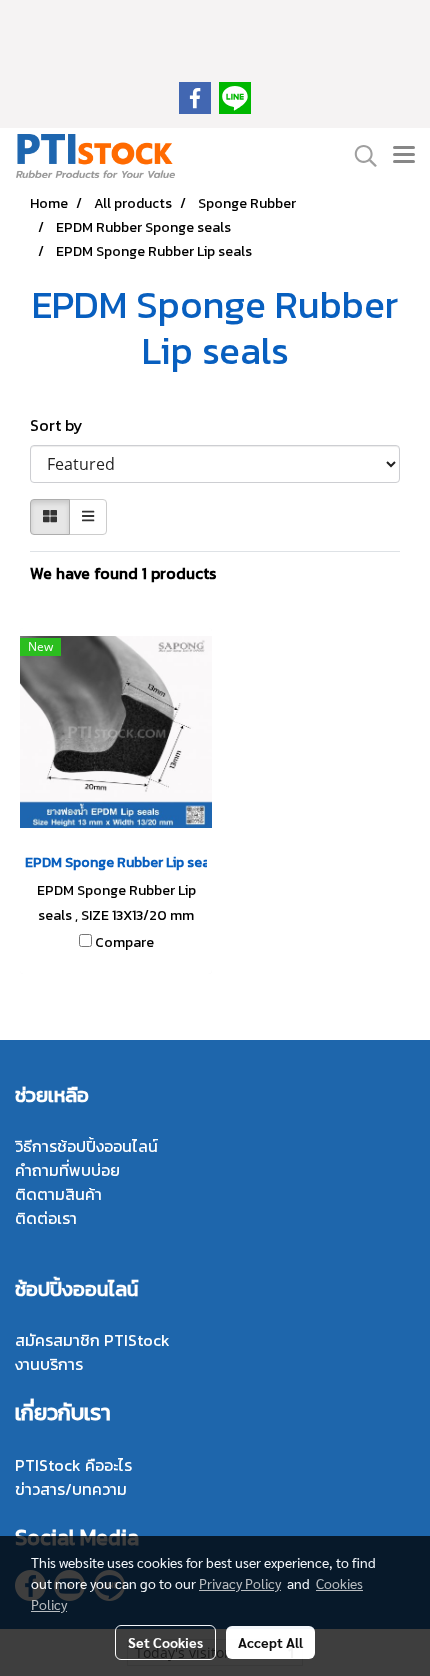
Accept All (270, 1642)
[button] (359, 156)
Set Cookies (165, 1642)
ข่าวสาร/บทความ (71, 1489)
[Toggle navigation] (404, 156)
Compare (124, 943)
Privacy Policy (240, 1583)
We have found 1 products (123, 573)
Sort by (62, 425)
